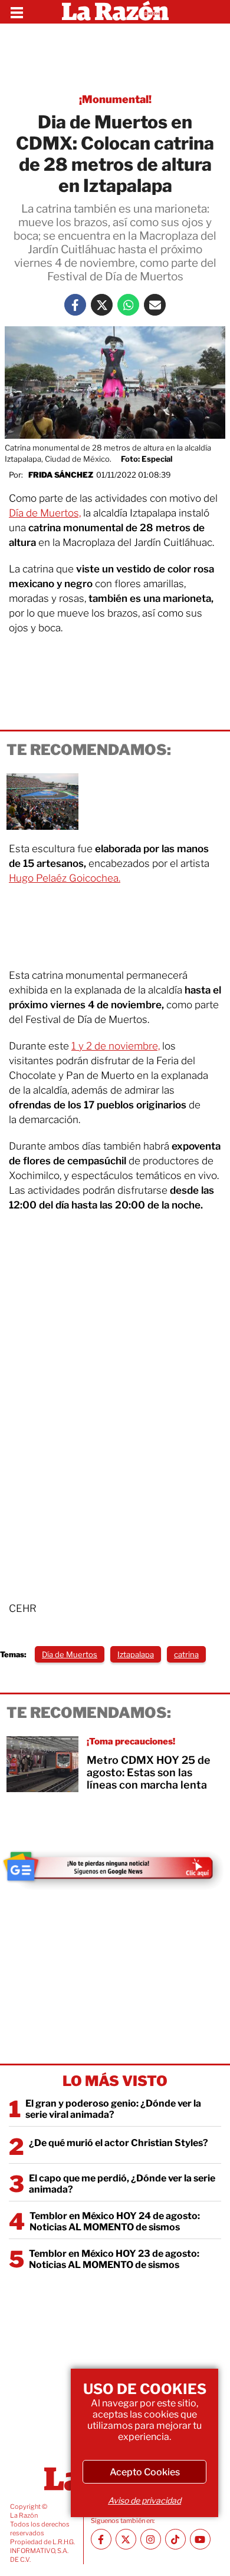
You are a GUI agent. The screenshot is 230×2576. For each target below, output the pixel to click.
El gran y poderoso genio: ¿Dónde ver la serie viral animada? (113, 2109)
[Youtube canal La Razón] (200, 2539)
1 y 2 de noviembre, (116, 1046)
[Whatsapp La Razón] (128, 305)
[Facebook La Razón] (75, 305)
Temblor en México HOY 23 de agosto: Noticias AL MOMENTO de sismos (114, 2259)
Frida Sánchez (61, 475)
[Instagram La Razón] (151, 2539)
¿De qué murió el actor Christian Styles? (119, 2143)
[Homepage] (115, 12)
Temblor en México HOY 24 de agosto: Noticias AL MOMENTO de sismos (115, 2221)
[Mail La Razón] (155, 305)
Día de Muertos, (45, 513)
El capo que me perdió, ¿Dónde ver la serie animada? (122, 2184)
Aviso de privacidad (144, 2500)
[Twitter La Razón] (102, 305)
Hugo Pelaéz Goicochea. (65, 878)
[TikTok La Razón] (175, 2539)
